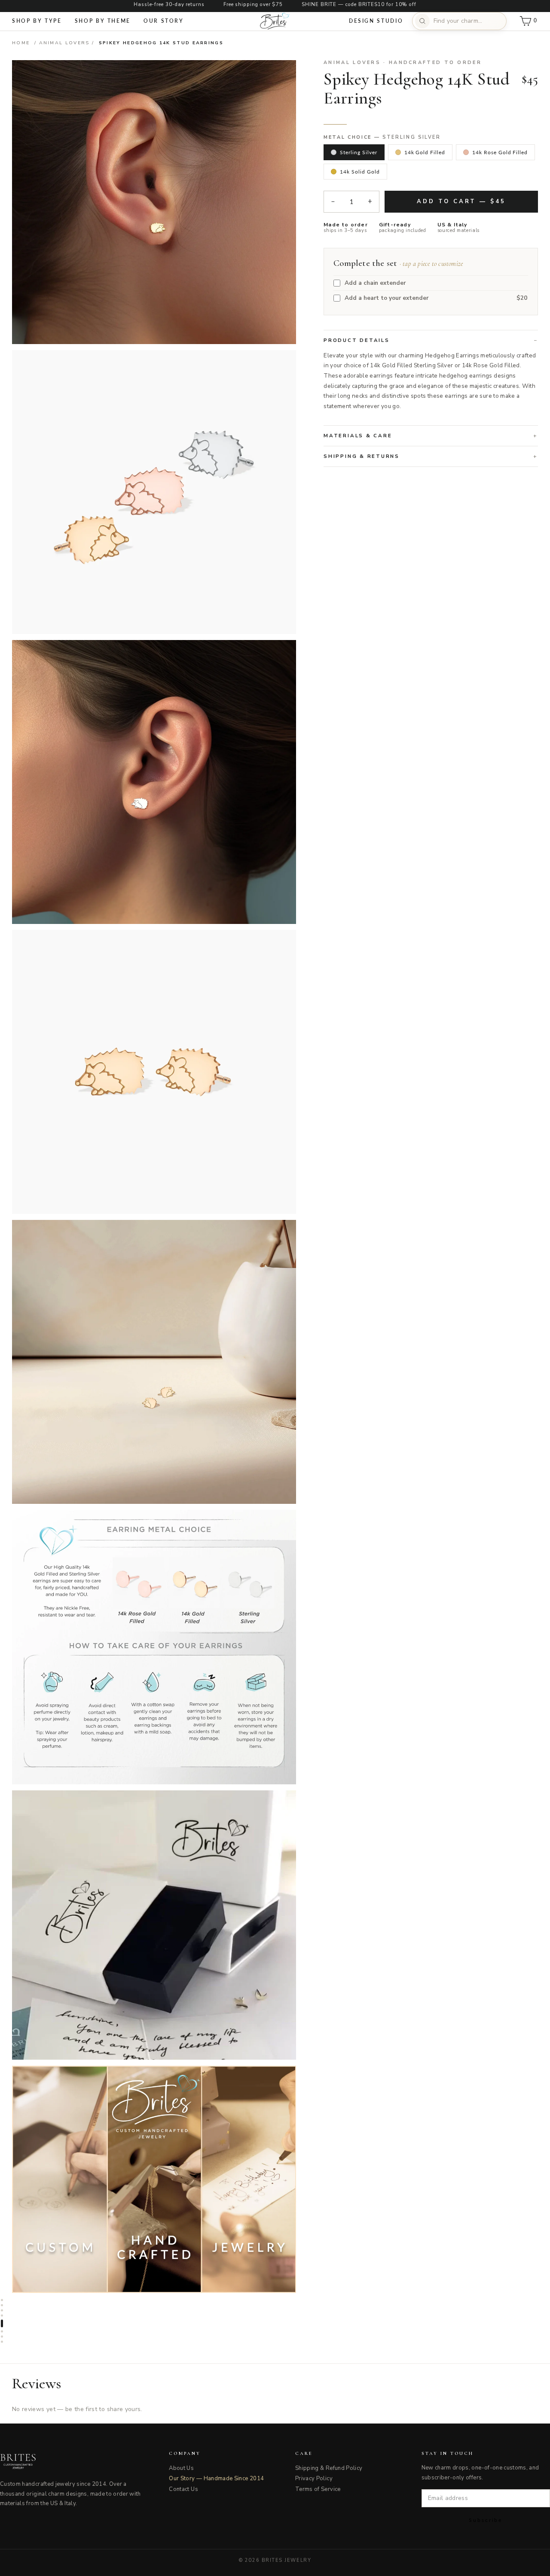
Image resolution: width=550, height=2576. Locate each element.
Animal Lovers (64, 43)
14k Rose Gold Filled (500, 152)
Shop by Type (37, 21)
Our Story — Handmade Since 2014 (216, 2478)
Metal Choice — (382, 137)
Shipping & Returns (362, 456)
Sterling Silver (358, 152)
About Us (181, 2468)
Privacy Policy (314, 2478)
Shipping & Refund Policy (329, 2468)
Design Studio (376, 21)
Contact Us (183, 2489)
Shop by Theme (103, 21)
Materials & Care (358, 436)
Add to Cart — (461, 201)
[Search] (422, 21)
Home (21, 43)
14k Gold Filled (425, 152)
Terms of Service (318, 2489)
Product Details (356, 340)
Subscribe (486, 2520)
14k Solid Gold (360, 172)
